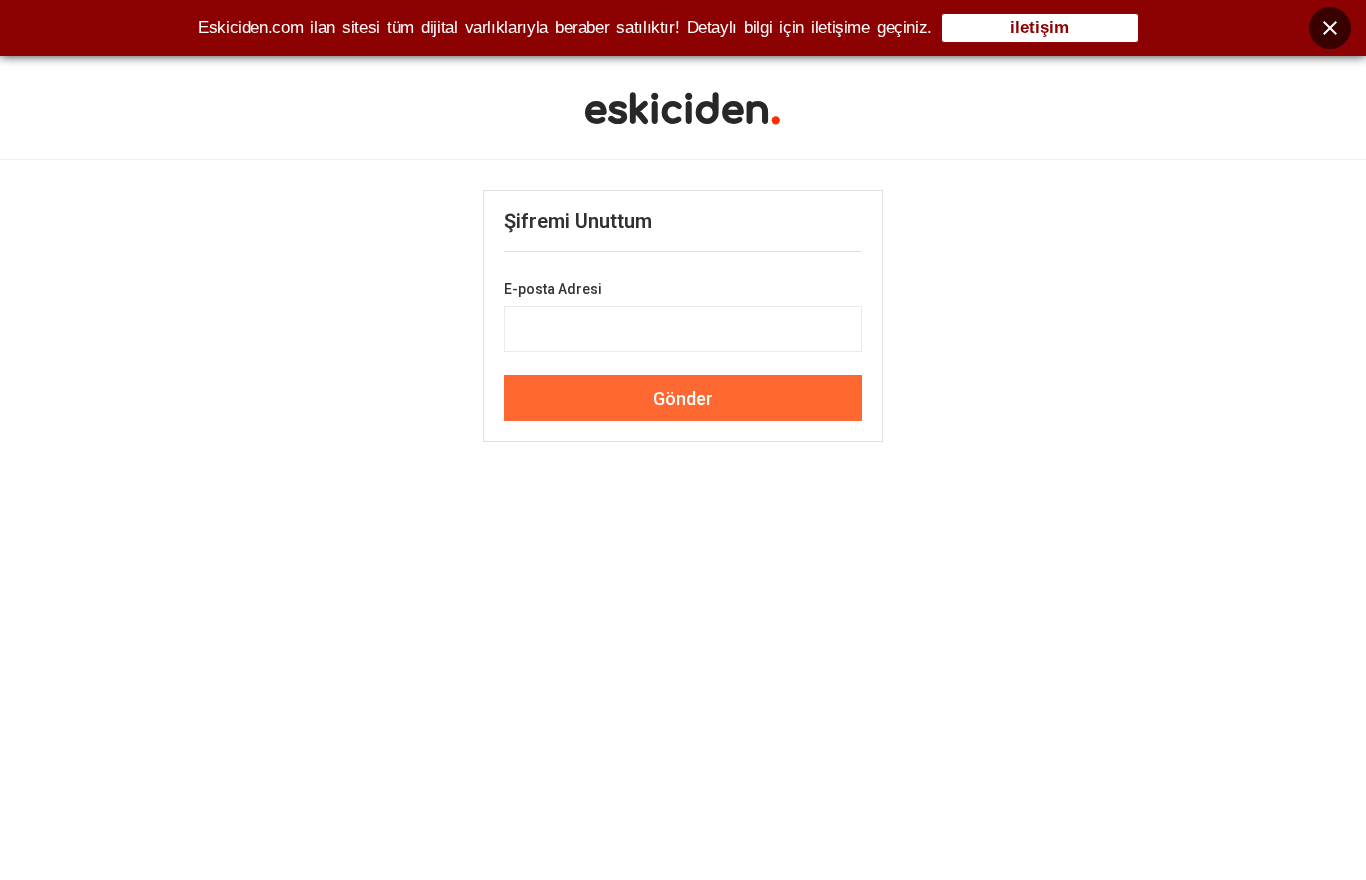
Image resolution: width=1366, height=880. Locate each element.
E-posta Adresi (553, 289)
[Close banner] (1330, 28)
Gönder (683, 398)
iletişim (1039, 27)
